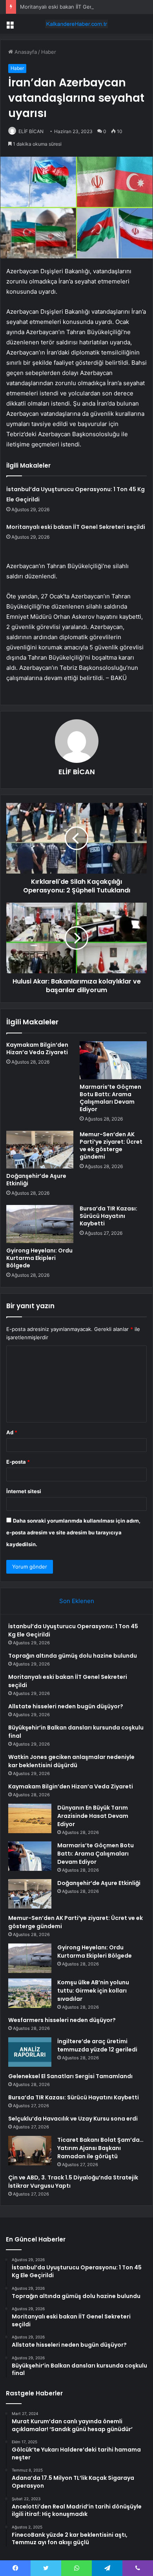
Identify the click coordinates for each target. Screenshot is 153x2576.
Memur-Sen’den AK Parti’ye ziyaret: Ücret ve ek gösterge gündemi (111, 1145)
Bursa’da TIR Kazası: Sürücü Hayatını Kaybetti (108, 1216)
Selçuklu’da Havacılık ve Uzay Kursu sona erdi (73, 2119)
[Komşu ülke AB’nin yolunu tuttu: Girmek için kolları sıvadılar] (30, 1993)
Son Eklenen (77, 1601)
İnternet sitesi (24, 1491)
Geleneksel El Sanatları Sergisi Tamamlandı (70, 2076)
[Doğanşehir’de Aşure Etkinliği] (40, 1150)
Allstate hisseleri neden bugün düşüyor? (66, 1706)
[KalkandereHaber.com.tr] (76, 24)
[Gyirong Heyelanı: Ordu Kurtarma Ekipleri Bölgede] (40, 1224)
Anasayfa (25, 52)
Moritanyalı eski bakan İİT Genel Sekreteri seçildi (79, 7)
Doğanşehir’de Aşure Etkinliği (36, 1180)
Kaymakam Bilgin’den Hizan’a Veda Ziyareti (37, 1048)
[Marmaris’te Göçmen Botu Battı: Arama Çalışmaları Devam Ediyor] (113, 1060)
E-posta (18, 1462)
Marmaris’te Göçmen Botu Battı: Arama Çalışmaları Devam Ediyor (110, 1098)
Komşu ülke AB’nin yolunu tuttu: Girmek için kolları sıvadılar (93, 1991)
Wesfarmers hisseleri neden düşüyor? (62, 2020)
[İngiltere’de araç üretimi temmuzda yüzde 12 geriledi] (30, 2052)
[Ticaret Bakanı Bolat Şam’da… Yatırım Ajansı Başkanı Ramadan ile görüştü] (30, 2151)
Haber (49, 52)
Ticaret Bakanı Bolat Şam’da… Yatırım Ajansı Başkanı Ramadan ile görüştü (100, 2148)
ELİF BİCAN (31, 131)
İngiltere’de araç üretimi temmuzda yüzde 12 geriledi (97, 2045)
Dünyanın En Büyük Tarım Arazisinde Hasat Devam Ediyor (93, 1816)
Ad (12, 1432)
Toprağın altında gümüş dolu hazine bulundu (73, 1656)
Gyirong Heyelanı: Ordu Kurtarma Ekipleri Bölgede (39, 1258)
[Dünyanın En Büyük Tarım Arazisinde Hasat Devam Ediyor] (30, 1818)
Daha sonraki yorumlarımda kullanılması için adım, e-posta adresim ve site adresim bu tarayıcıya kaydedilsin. (73, 1532)
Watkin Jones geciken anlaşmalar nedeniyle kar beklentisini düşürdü (71, 1761)
